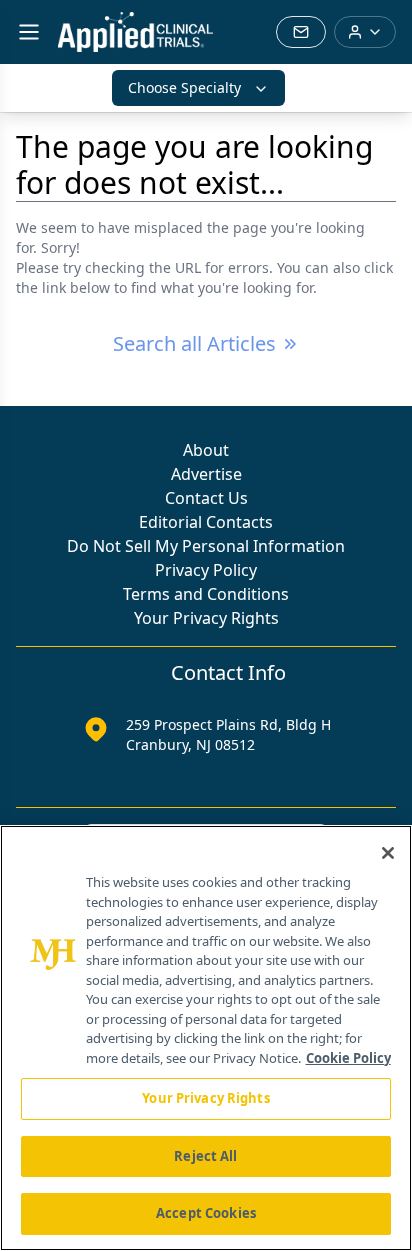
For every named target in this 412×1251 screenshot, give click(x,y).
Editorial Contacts (206, 522)
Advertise (206, 474)
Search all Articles (194, 343)
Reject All (205, 1156)
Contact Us (206, 498)
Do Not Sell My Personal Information (206, 546)
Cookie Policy (348, 1058)
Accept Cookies (206, 1213)
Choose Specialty (184, 87)
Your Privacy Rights (206, 618)
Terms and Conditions (206, 594)
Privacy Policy (206, 570)
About (206, 450)
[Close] (388, 853)
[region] (206, 1038)
